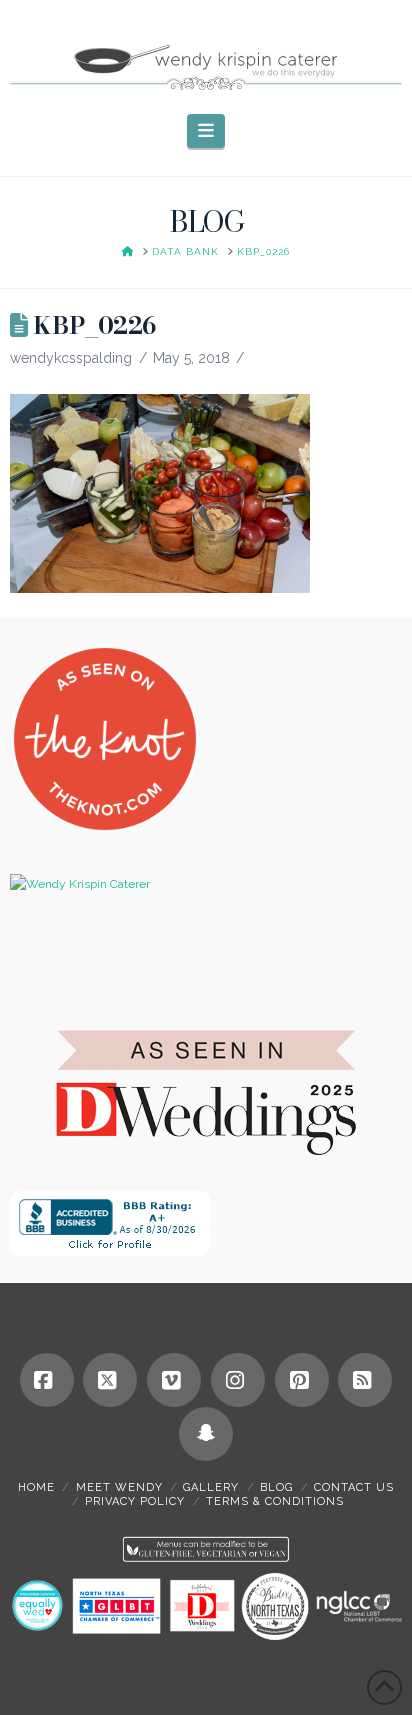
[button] (206, 131)
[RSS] (365, 1380)
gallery (211, 1487)
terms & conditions (275, 1501)
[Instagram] (238, 1380)
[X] (110, 1380)
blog (276, 1487)
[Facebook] (47, 1380)
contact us (354, 1487)
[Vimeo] (174, 1380)
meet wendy (119, 1487)
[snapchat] (206, 1434)
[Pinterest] (302, 1380)
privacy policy (135, 1501)
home (36, 1487)
